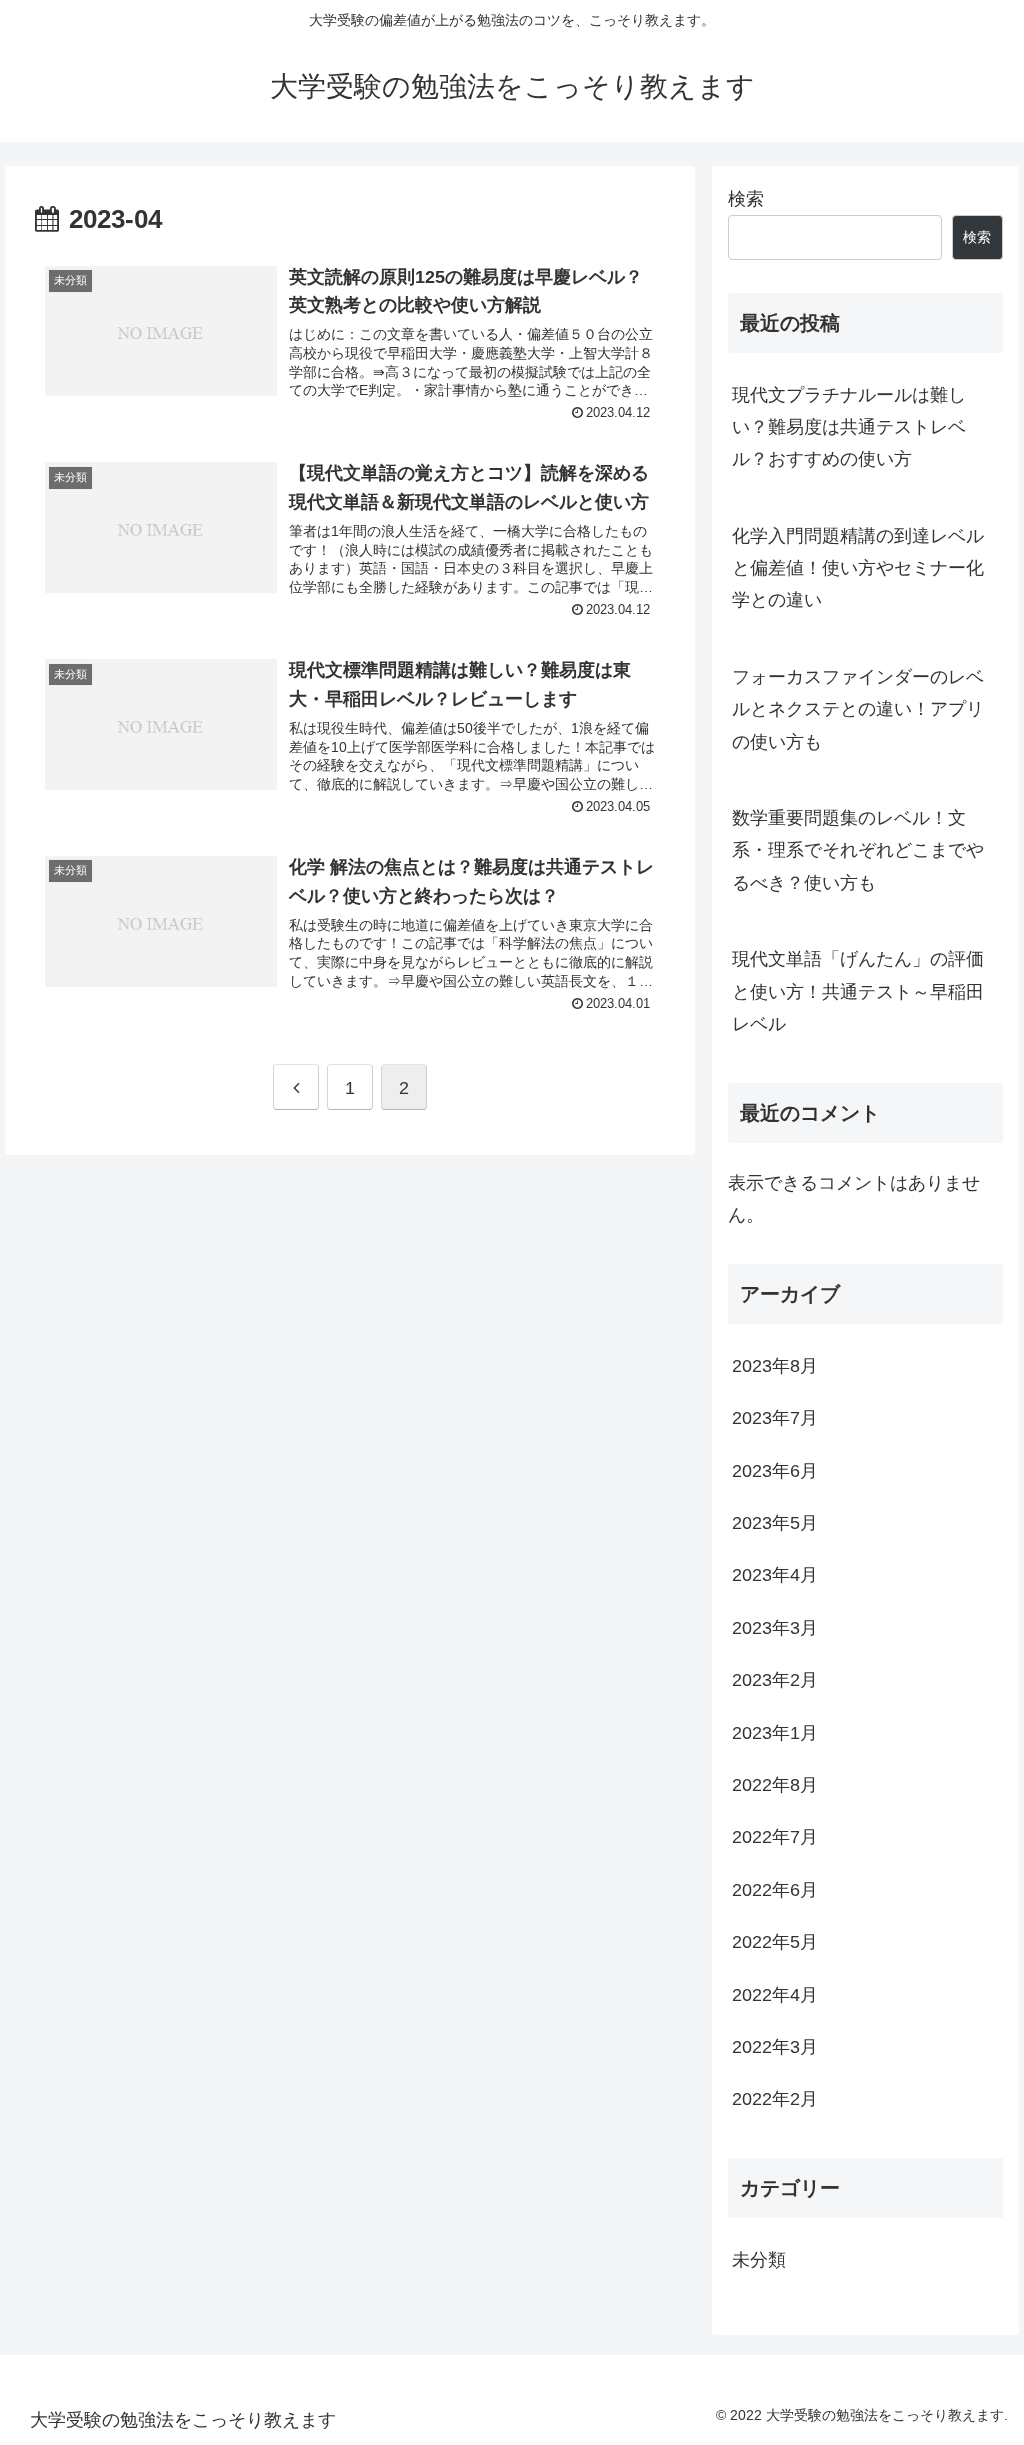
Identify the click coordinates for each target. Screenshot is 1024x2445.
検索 (746, 199)
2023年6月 (775, 1471)
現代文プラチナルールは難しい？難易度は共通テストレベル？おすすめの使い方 (849, 427)
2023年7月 (775, 1418)
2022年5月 (775, 1942)
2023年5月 (775, 1523)
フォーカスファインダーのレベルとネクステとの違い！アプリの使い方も (858, 709)
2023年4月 (775, 1575)
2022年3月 (775, 2047)
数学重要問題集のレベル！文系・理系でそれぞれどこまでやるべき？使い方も (858, 850)
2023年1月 (775, 1733)
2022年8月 (775, 1785)
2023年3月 (775, 1628)
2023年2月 (775, 1680)
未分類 (759, 2260)
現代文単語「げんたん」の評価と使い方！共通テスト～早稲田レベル (858, 991)
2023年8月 (775, 1366)
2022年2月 (775, 2099)
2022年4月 (775, 1995)
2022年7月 (775, 1837)
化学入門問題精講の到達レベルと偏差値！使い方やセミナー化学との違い (858, 568)
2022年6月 (775, 1890)
